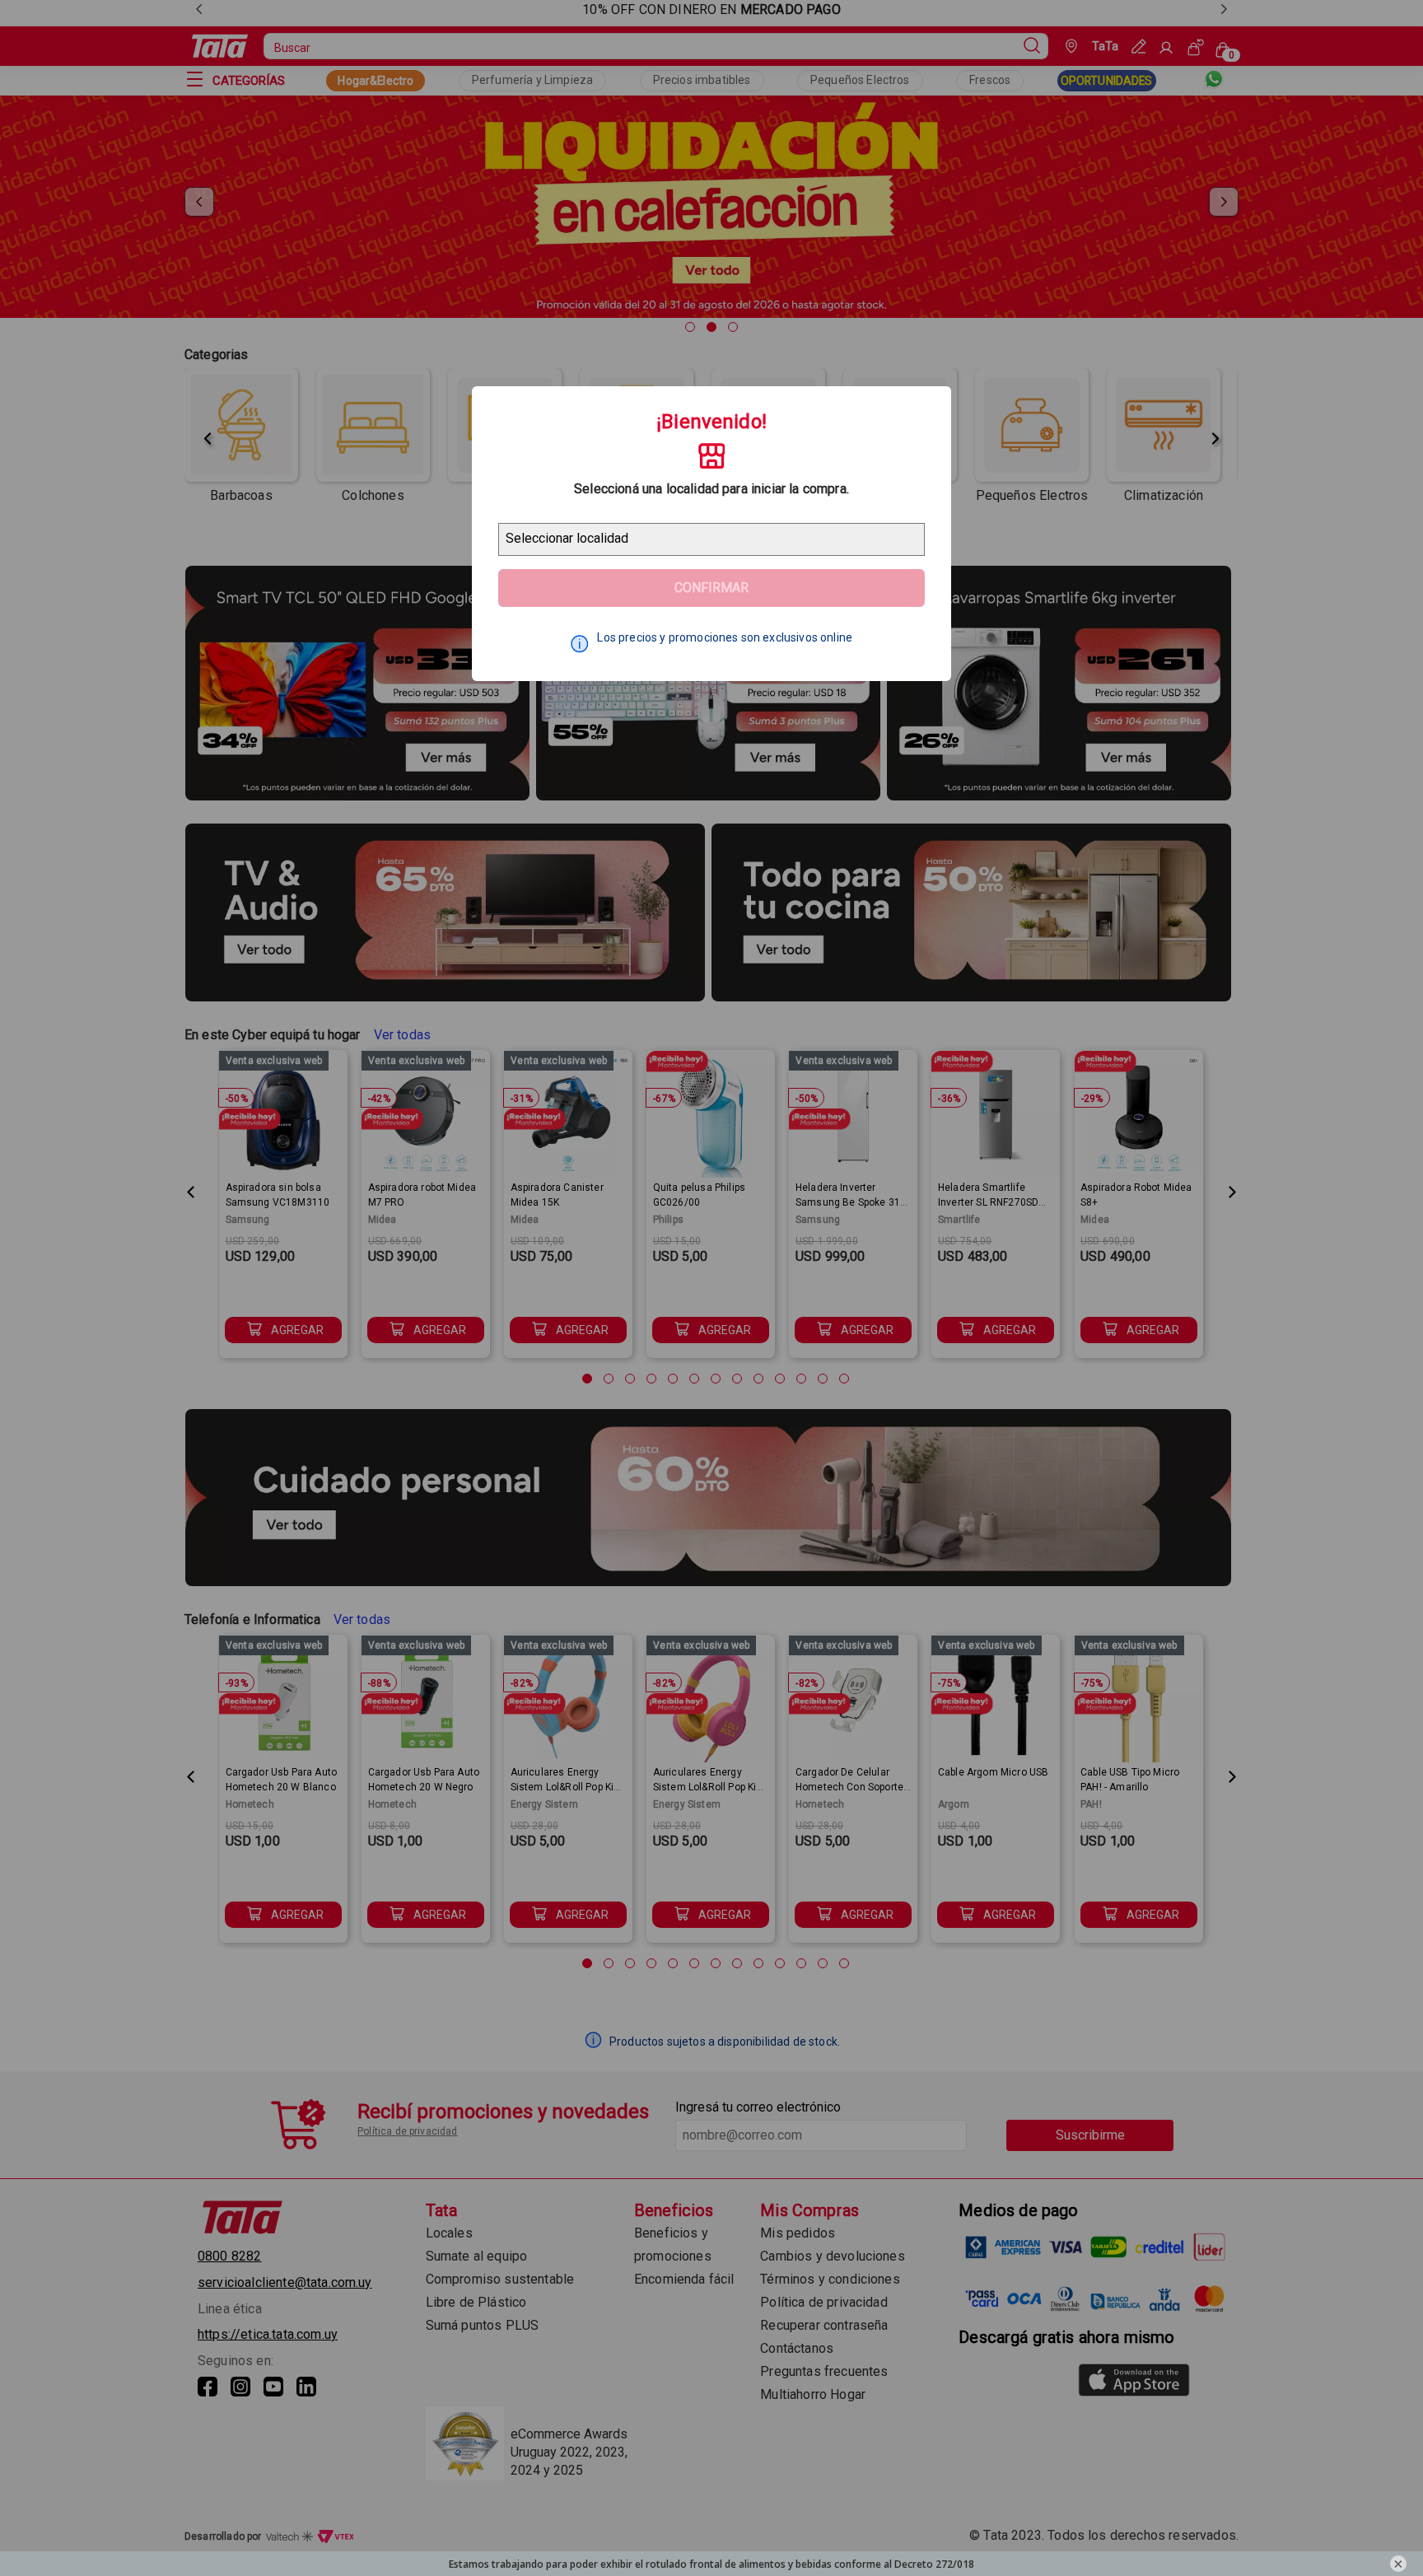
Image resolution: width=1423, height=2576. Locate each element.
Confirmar (711, 588)
